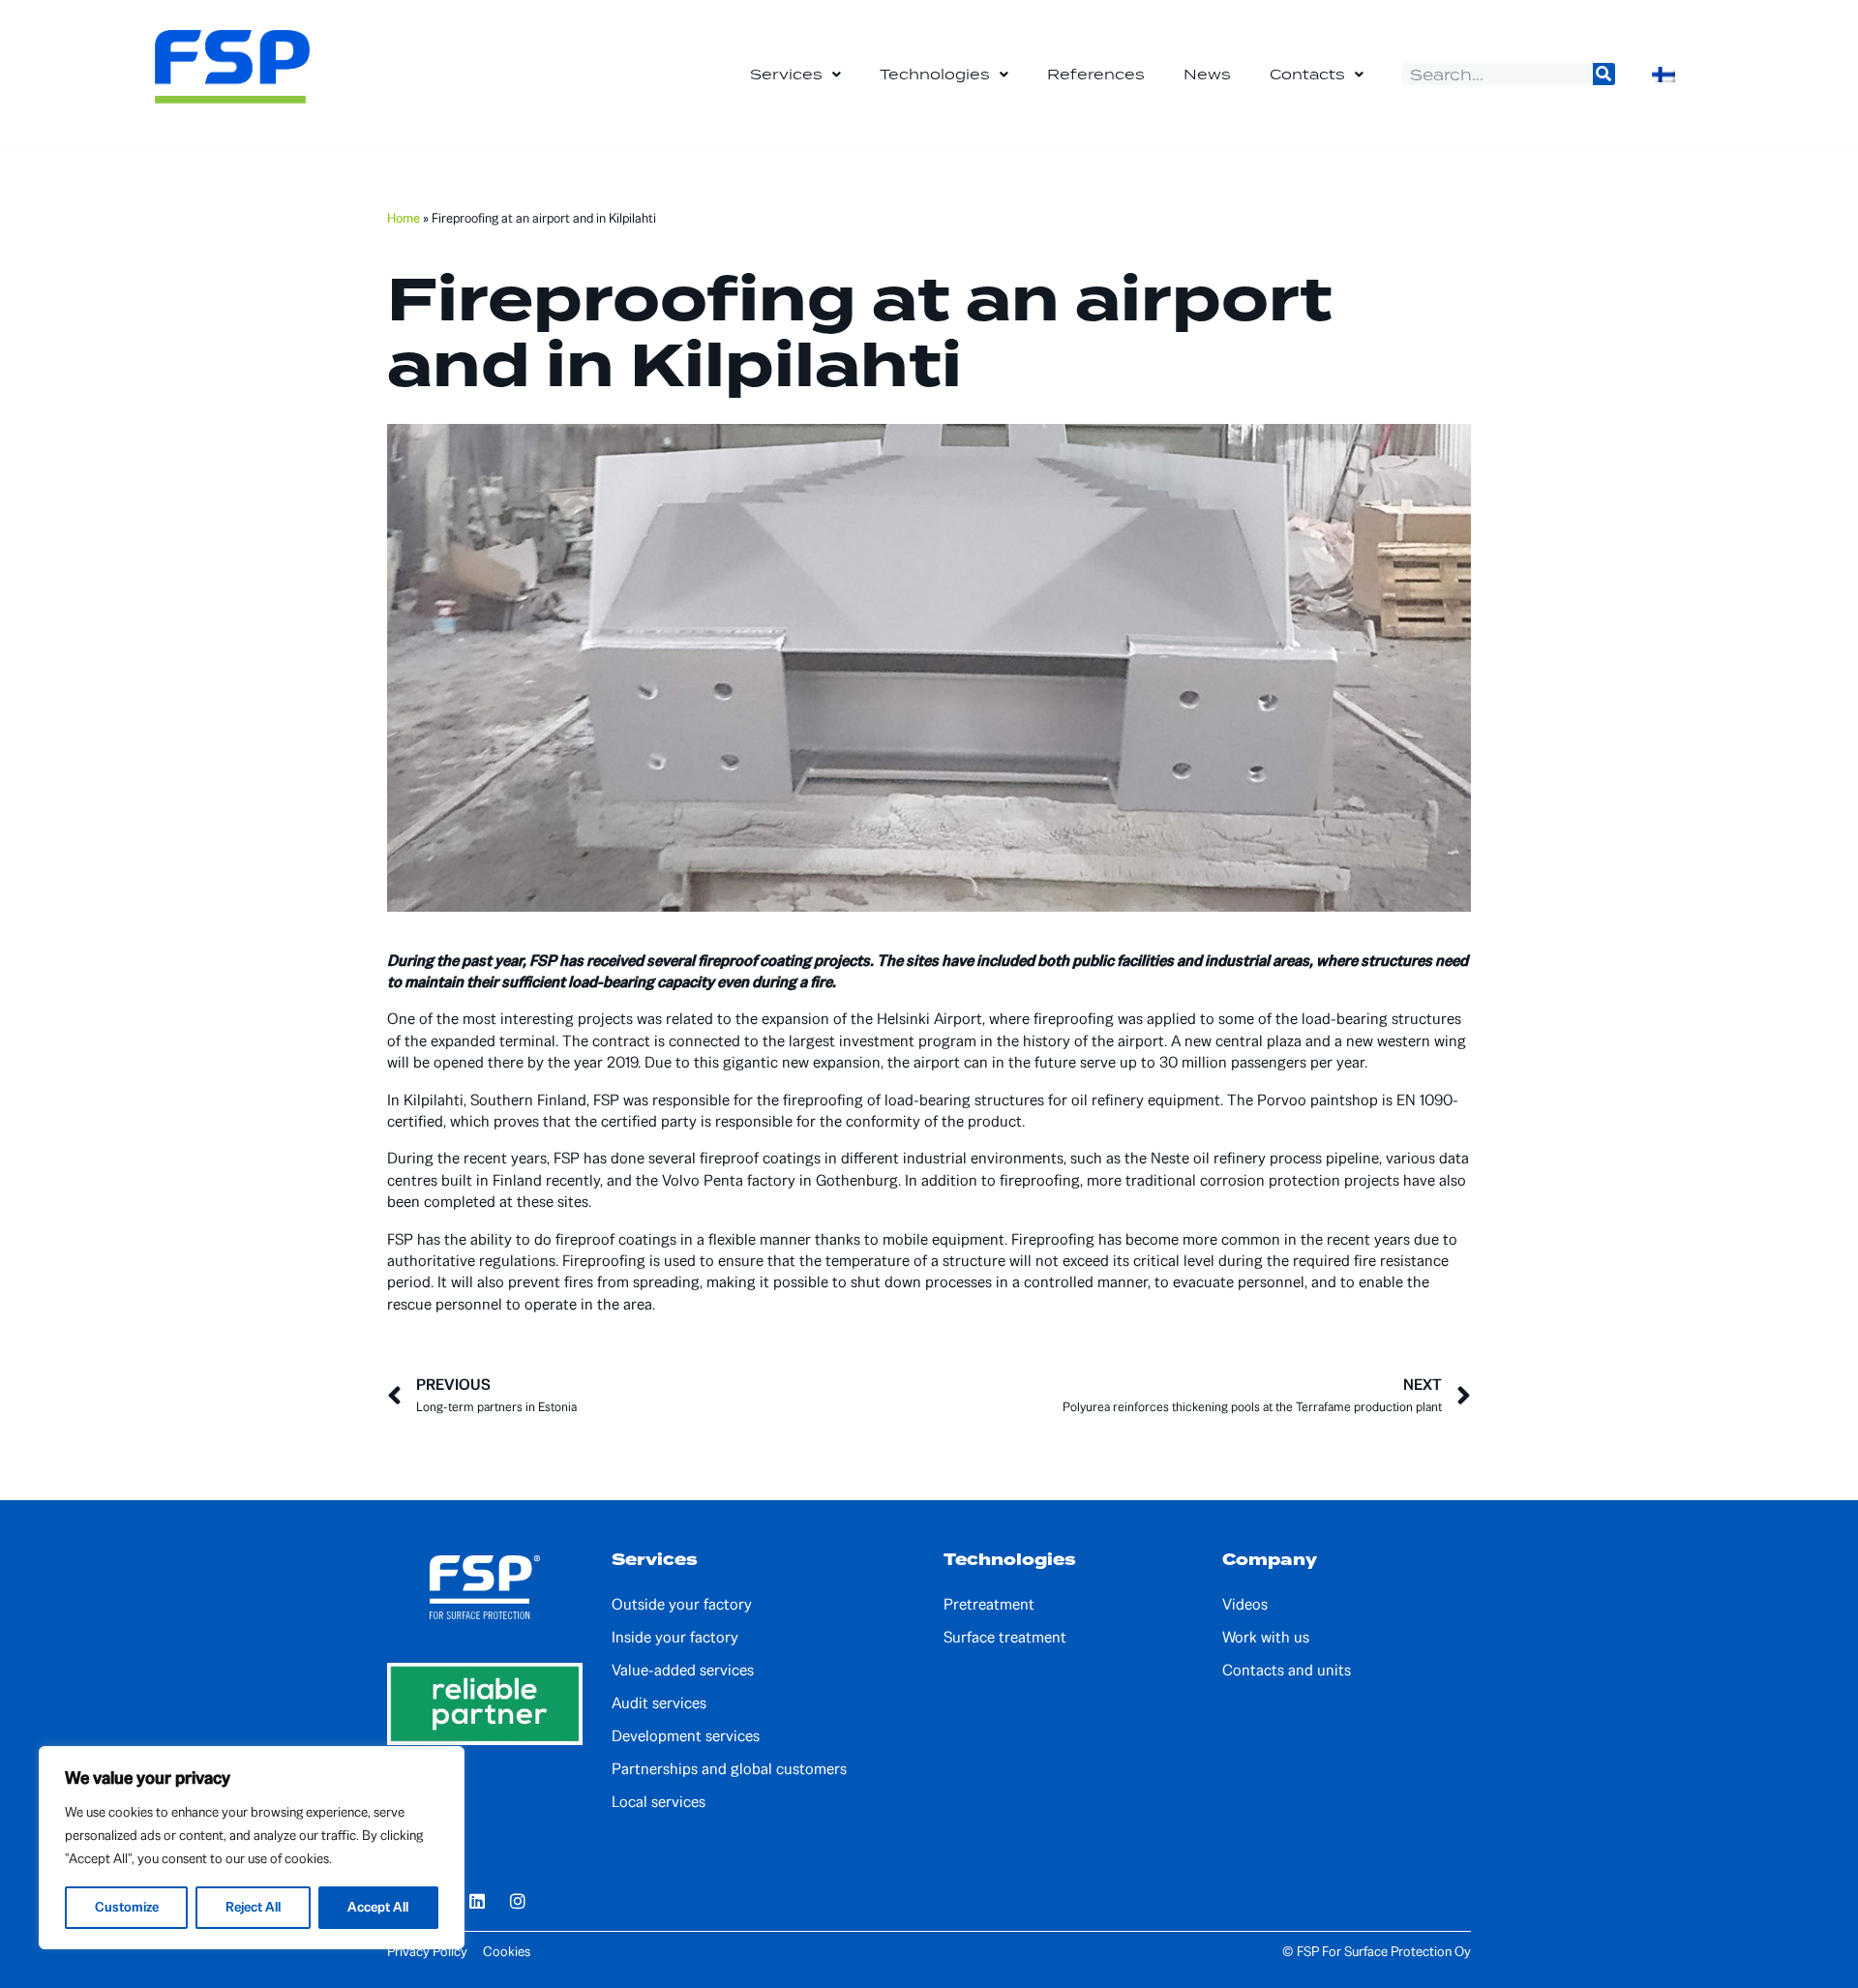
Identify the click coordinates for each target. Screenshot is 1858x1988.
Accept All (378, 1907)
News (1207, 74)
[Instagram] (518, 1901)
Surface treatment (1005, 1638)
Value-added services (683, 1671)
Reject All (253, 1907)
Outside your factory (682, 1605)
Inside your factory (675, 1638)
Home (404, 218)
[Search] (1604, 74)
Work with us (1266, 1638)
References (1096, 74)
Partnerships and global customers (729, 1769)
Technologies (935, 74)
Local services (659, 1802)
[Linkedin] (477, 1901)
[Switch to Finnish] (1663, 75)
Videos (1245, 1605)
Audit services (659, 1703)
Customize (127, 1907)
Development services (686, 1736)
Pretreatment (989, 1605)
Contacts (1307, 74)
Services (786, 74)
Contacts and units (1287, 1671)
